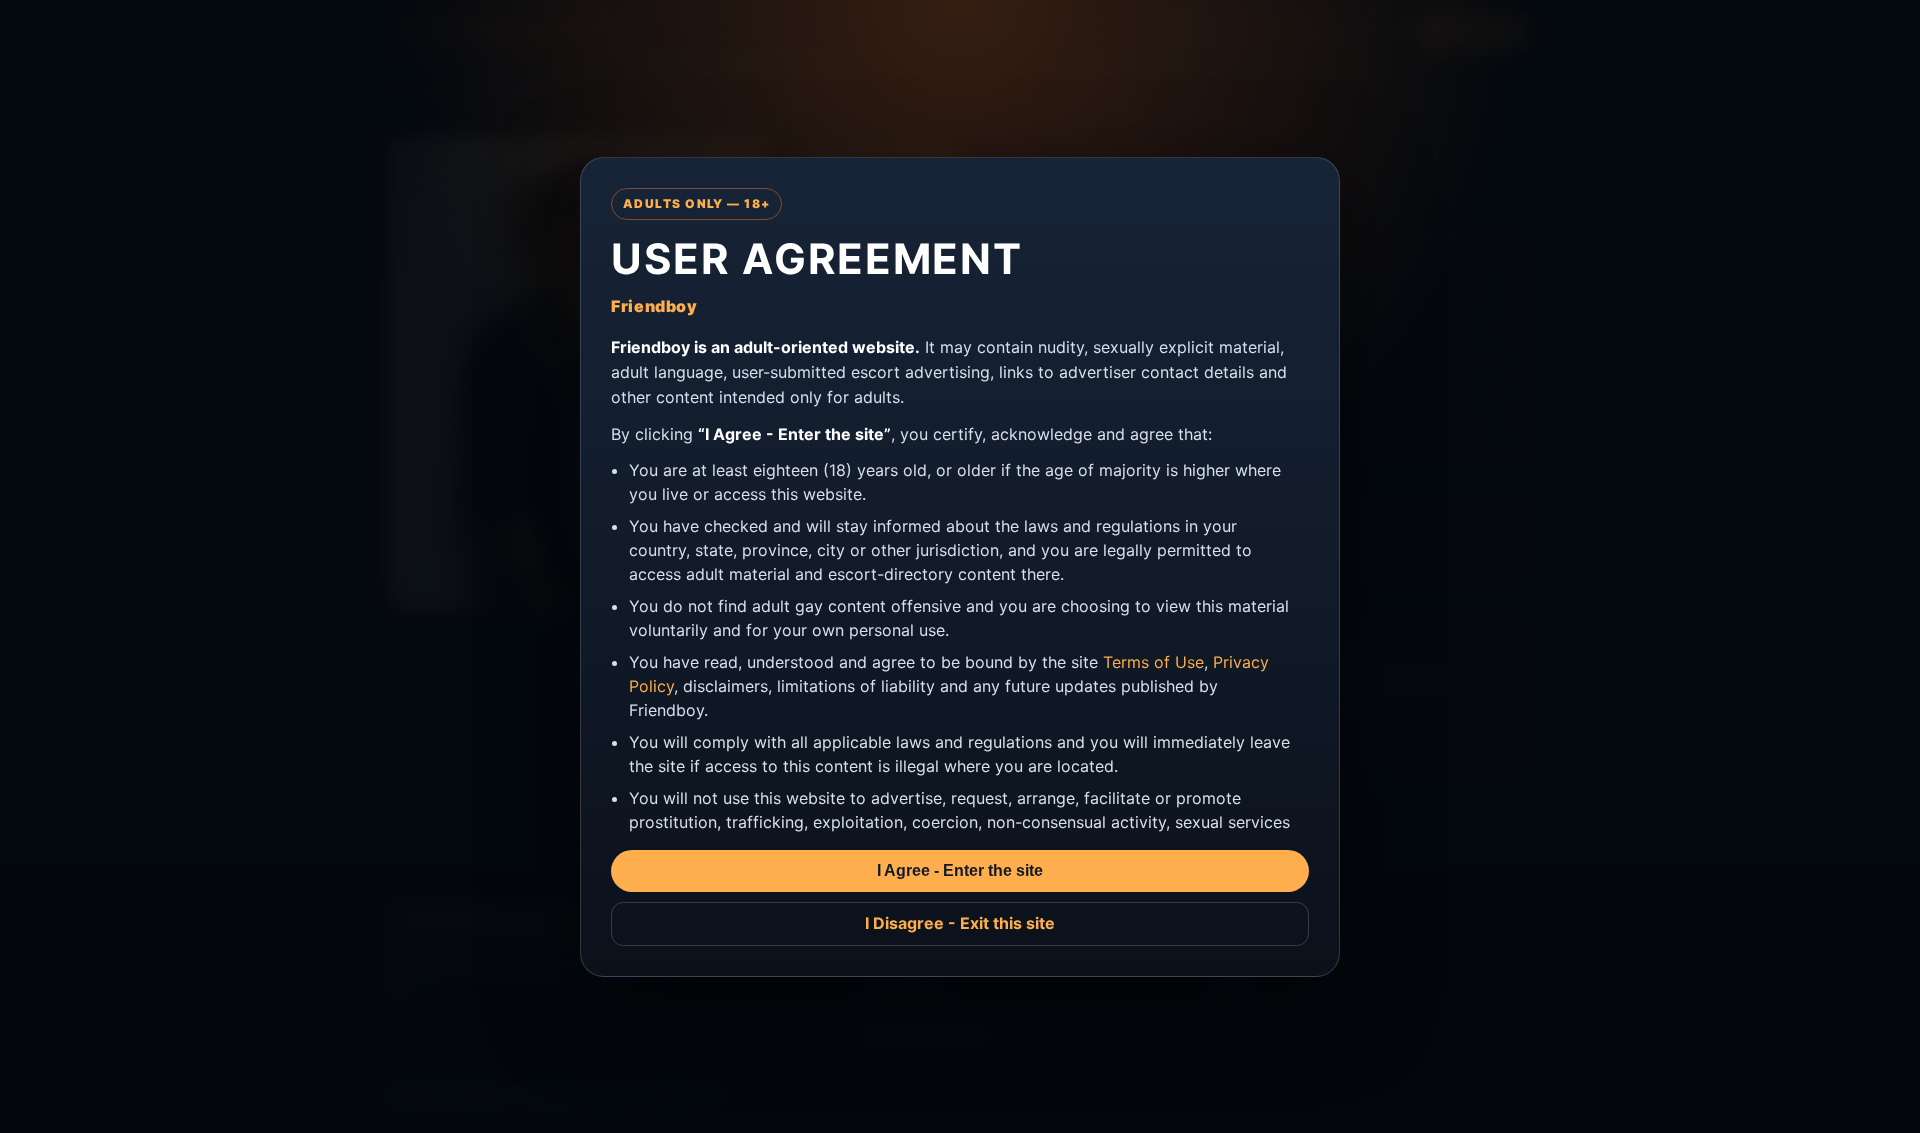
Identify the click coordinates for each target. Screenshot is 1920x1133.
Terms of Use (1153, 662)
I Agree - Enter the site (960, 870)
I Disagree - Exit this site (960, 923)
